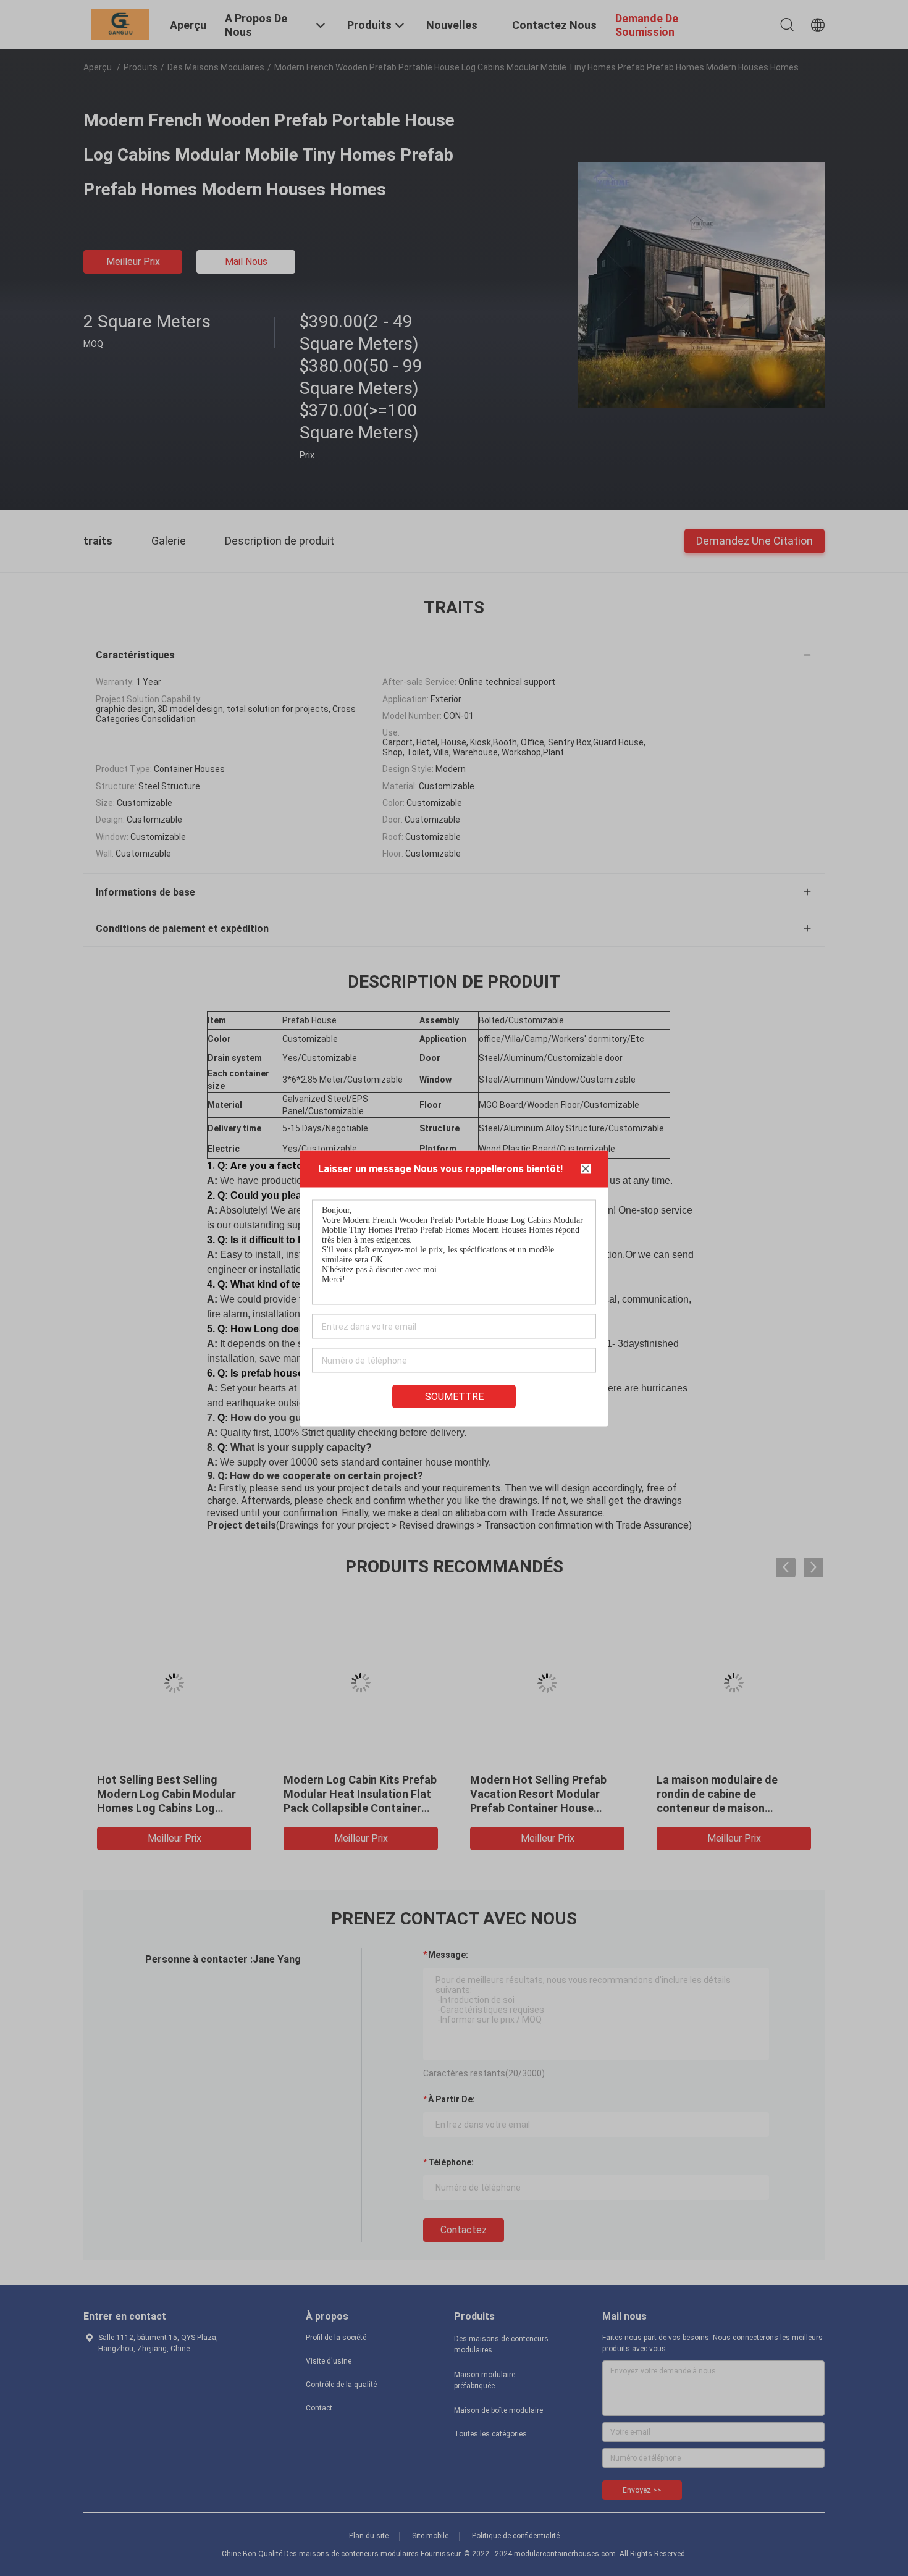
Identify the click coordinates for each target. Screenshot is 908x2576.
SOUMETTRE (454, 1396)
